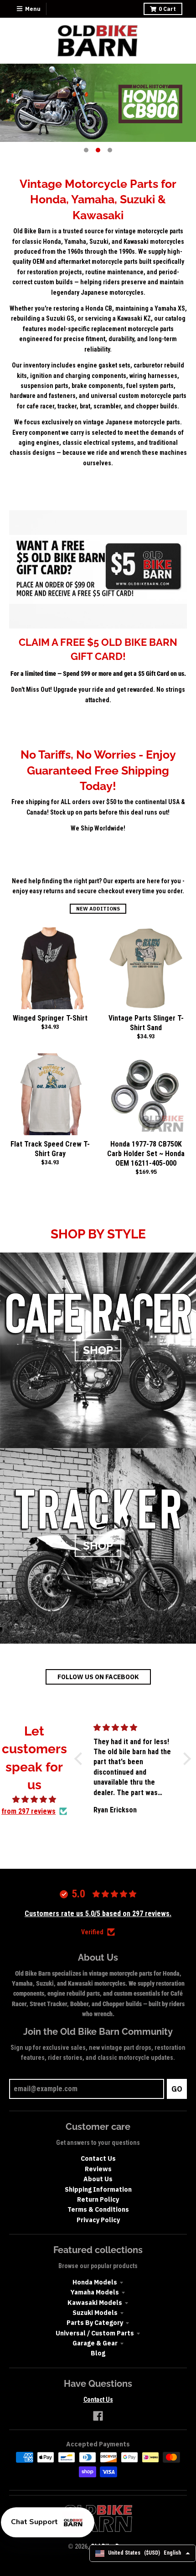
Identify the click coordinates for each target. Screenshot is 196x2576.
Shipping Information (98, 2189)
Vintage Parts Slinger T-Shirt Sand (146, 1023)
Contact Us (98, 2158)
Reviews (98, 2169)
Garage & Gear (95, 2343)
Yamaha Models (95, 2292)
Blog (98, 2353)
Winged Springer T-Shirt (50, 1018)
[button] (80, 1759)
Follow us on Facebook (98, 1677)
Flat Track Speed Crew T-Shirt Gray (50, 1149)
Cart (167, 9)
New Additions (98, 909)
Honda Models (95, 2282)
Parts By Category (95, 2323)
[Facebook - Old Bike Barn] (98, 2416)
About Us (98, 2179)
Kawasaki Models (95, 2303)
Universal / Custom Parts (95, 2333)
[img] (34, 1800)
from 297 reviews (28, 1811)
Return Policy (98, 2199)
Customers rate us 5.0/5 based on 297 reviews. (98, 1914)
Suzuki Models (95, 2313)
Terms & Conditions (98, 2209)
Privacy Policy (98, 2220)
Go (177, 2089)
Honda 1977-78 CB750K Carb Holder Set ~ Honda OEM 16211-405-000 (146, 1154)
